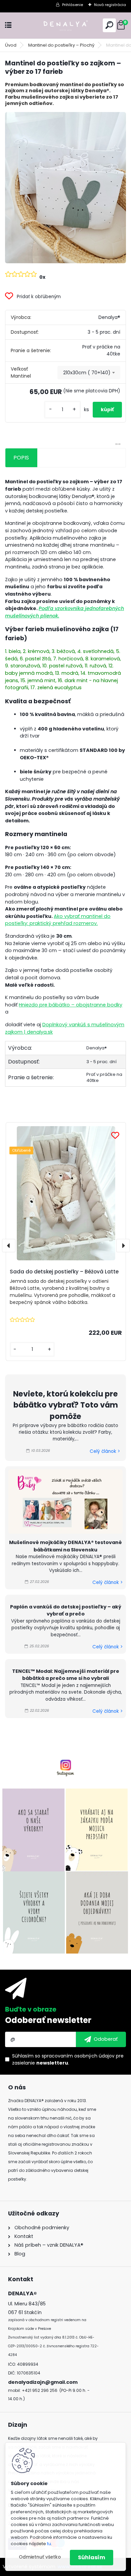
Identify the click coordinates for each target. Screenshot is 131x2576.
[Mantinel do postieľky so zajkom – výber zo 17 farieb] (65, 188)
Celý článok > (105, 1451)
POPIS (21, 458)
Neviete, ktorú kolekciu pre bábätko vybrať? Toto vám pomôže (65, 1405)
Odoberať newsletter (48, 2020)
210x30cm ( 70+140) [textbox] (87, 373)
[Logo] (65, 25)
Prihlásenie (73, 5)
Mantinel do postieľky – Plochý (61, 45)
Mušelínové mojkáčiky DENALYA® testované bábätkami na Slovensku (65, 1546)
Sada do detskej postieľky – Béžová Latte (64, 1272)
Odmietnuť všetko (40, 2557)
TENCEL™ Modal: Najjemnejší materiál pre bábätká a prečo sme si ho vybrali (66, 1675)
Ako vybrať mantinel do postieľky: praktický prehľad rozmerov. (58, 920)
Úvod (11, 45)
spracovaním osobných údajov (78, 2056)
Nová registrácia (110, 5)
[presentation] (9, 1246)
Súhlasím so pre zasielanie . (68, 2059)
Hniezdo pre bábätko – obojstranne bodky (71, 1005)
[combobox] (89, 373)
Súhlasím (92, 2557)
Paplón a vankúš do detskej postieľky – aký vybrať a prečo (66, 1610)
